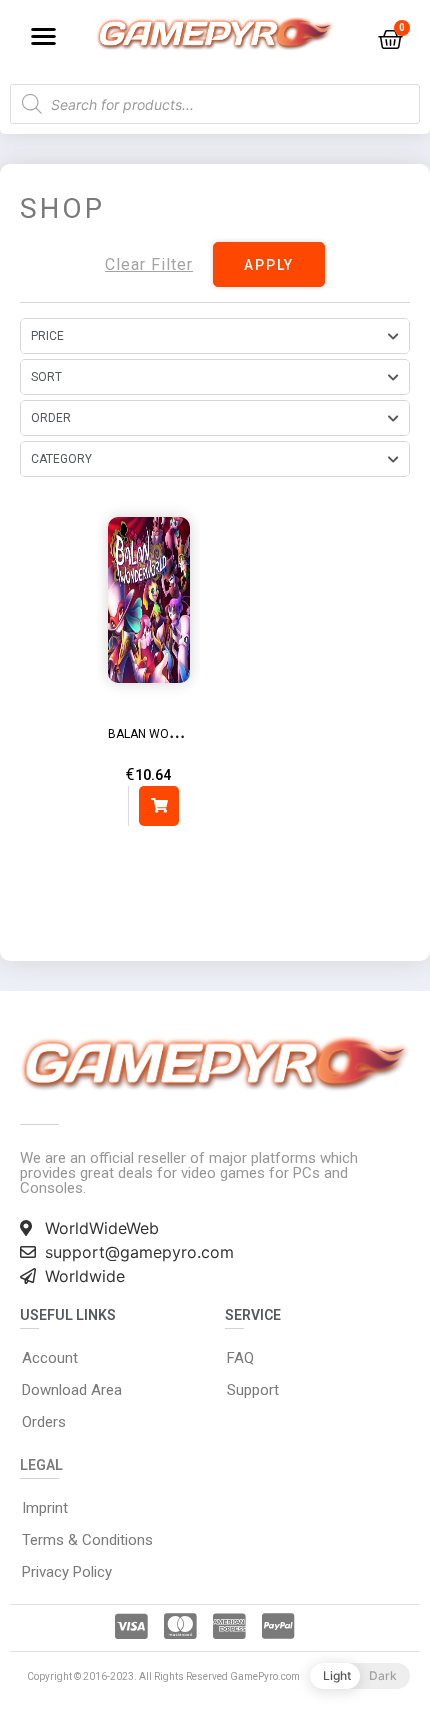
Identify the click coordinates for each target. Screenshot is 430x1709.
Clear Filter (149, 264)
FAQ (240, 1358)
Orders (44, 1422)
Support (253, 1390)
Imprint (45, 1508)
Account (50, 1358)
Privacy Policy (67, 1572)
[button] (43, 35)
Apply (269, 265)
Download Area (72, 1390)
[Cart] (390, 39)
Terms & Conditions (87, 1540)
